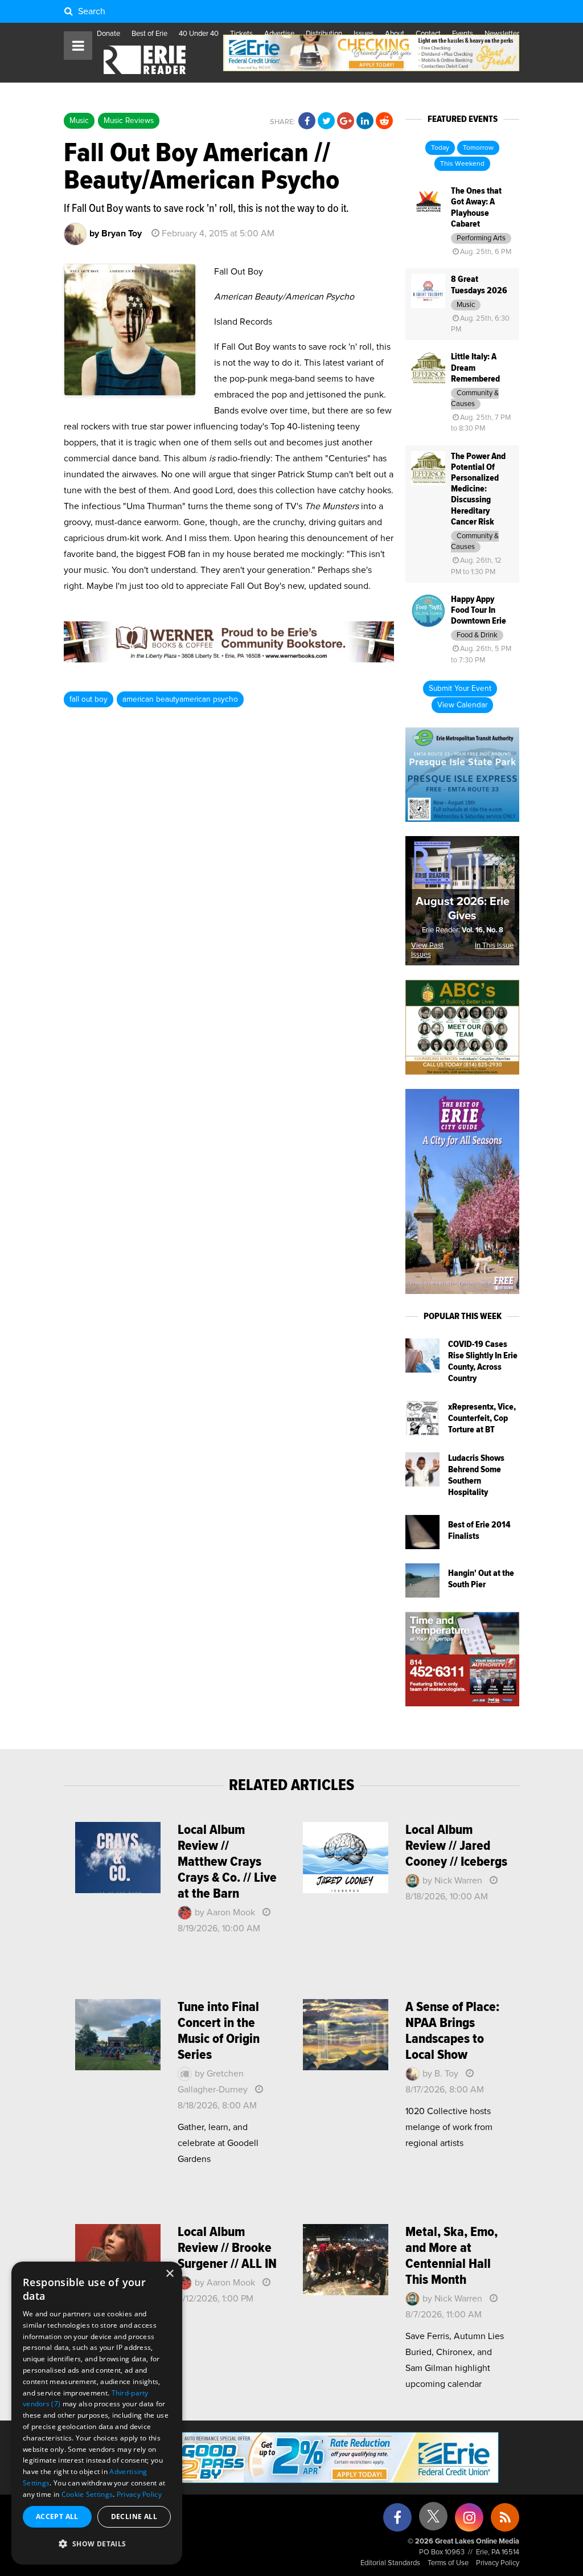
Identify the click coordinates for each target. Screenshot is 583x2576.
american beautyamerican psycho (180, 699)
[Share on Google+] (346, 121)
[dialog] (97, 2413)
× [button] (169, 2274)
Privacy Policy (498, 2563)
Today (440, 148)
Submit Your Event (460, 689)
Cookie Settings (87, 2494)
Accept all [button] (57, 2516)
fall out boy (89, 699)
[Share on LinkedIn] (365, 121)
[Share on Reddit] (384, 121)
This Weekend (462, 164)
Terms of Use (448, 2563)
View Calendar (462, 705)
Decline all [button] (134, 2516)
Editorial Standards (390, 2563)
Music (79, 121)
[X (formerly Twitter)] (433, 2520)
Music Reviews (129, 121)
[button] (97, 2544)
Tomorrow (478, 148)
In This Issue (494, 946)
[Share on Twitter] (326, 121)
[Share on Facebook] (307, 121)
